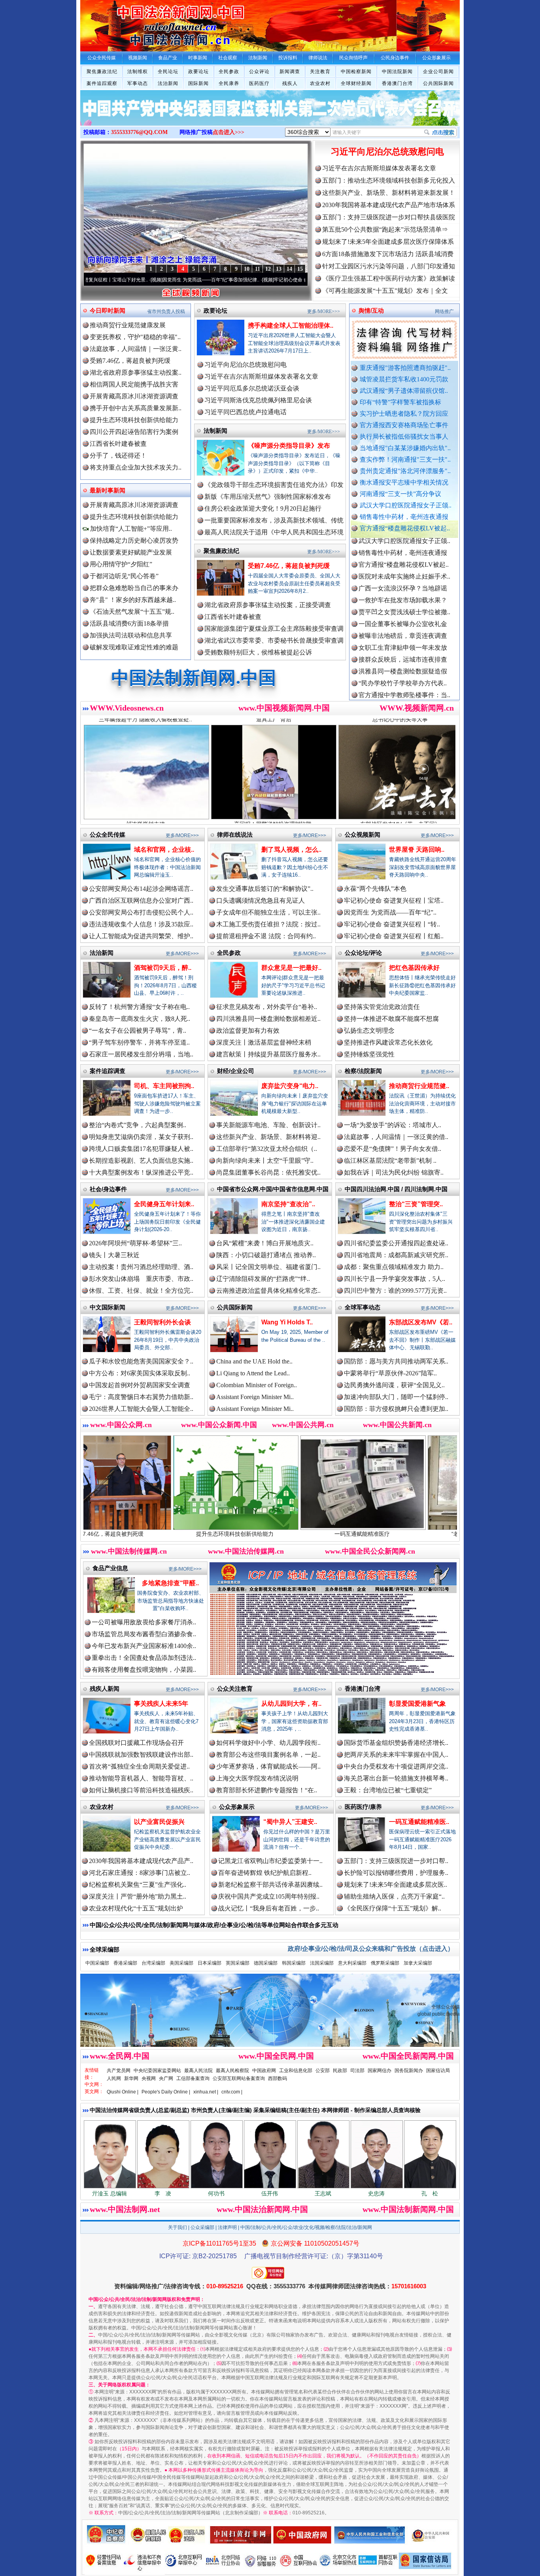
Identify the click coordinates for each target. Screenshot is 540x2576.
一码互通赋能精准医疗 (216, 1534)
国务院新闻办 (409, 2071)
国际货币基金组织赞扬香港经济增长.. (396, 1743)
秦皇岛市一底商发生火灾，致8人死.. (140, 1019)
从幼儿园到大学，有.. (291, 1704)
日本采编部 (210, 1963)
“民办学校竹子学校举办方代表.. (403, 610)
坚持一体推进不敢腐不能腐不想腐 (391, 1019)
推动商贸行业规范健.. (419, 1086)
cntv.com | (232, 2092)
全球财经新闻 (356, 83)
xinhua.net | (206, 2092)
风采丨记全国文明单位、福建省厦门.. (268, 1267)
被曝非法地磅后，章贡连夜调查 (403, 563)
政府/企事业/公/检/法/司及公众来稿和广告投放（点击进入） (371, 1949)
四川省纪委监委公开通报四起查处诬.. (396, 1243)
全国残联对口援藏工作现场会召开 (136, 1743)
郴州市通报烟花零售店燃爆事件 (403, 681)
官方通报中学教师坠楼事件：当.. (404, 622)
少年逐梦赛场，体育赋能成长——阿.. (268, 1766)
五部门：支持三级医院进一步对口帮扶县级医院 (389, 217)
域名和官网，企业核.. (164, 850)
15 (300, 269)
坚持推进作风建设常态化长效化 (388, 1042)
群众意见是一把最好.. (291, 968)
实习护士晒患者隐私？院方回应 (404, 414)
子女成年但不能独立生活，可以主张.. (268, 912)
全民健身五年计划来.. (164, 1204)
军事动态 (138, 83)
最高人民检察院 (232, 2071)
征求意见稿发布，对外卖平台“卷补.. (267, 1007)
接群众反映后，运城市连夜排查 (403, 586)
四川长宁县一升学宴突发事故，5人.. (395, 1279)
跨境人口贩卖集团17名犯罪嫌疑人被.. (141, 1149)
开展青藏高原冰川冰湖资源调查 (134, 396)
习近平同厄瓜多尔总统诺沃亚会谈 (252, 388)
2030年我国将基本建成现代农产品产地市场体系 (389, 205)
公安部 (323, 2071)
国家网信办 (380, 2071)
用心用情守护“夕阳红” (121, 564)
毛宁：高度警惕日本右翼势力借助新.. (141, 1397)
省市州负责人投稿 (166, 311)
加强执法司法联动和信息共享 (131, 635)
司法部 (357, 2071)
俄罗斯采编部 (385, 1963)
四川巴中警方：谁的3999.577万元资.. (395, 1291)
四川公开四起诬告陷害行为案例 (134, 432)
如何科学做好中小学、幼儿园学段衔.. (268, 1743)
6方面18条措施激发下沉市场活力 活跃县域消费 (388, 254)
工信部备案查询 (193, 2078)
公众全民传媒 (108, 834)
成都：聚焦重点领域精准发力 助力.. (394, 1267)
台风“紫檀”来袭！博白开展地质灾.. (265, 1243)
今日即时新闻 (108, 310)
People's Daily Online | (166, 2092)
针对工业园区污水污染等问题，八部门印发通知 (389, 266)
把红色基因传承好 (414, 968)
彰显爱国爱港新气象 (417, 1704)
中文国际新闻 (108, 1307)
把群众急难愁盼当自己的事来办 (134, 588)
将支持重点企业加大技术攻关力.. (136, 467)
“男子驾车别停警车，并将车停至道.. (139, 1042)
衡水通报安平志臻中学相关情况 (404, 482)
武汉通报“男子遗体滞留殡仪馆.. (404, 391)
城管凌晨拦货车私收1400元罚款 (404, 379)
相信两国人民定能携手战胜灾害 (134, 384)
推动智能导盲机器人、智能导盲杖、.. (141, 1778)
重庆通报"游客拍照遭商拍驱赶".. (405, 368)
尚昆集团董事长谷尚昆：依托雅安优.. (268, 1172)
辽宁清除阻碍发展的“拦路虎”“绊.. (263, 1279)
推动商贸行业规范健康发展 (128, 325)
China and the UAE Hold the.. (254, 1361)
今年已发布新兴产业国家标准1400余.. (144, 1646)
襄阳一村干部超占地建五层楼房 (403, 657)
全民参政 (229, 72)
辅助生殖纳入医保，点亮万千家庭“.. (394, 1896)
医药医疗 (259, 83)
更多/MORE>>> (324, 311)
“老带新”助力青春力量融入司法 (343, 1534)
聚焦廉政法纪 (102, 72)
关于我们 (177, 2227)
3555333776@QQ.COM (139, 132)
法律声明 (227, 2227)
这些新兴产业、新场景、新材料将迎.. (268, 1137)
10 (247, 269)
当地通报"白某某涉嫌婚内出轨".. (405, 448)
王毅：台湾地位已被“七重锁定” (388, 1790)
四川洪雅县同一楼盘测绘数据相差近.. (268, 1019)
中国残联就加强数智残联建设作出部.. (141, 1755)
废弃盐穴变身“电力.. (290, 1086)
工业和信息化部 (296, 2071)
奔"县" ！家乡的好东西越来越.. (133, 600)
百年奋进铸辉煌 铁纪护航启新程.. (265, 1873)
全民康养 (229, 83)
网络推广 (444, 311)
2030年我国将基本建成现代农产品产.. (141, 1861)
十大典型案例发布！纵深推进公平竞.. (141, 1172)
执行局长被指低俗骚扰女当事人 (404, 437)
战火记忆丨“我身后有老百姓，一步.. (269, 1908)
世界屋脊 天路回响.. (417, 850)
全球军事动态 (363, 1307)
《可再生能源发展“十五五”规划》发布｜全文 (385, 291)
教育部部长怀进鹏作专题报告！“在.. (267, 1790)
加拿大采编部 (418, 1963)
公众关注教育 (235, 1689)
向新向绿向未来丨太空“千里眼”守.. (265, 1161)
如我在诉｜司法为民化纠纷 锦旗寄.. (394, 1172)
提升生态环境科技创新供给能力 (134, 420)
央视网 (149, 2078)
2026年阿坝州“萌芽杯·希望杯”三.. (135, 1243)
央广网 (166, 2078)
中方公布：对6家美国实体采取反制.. (140, 1373)
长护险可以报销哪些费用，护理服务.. (396, 1873)
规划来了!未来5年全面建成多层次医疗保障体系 (388, 242)
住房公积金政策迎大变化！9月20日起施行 (263, 508)
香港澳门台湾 (397, 83)
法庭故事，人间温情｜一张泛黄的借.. (396, 1137)
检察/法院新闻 (363, 1071)
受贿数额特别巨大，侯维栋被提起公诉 (258, 652)
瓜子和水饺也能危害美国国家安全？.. (141, 1361)
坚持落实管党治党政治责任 (382, 1007)
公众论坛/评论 (363, 953)
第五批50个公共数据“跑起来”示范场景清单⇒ (385, 229)
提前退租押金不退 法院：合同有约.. (266, 936)
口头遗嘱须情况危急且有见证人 (261, 900)
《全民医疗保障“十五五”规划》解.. (393, 1908)
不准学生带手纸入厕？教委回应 (403, 693)
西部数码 (278, 2078)
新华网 (131, 2078)
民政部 (340, 2071)
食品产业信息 (110, 1568)
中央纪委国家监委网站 (157, 2071)
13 (279, 269)
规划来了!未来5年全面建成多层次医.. (396, 1885)
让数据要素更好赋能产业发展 (131, 552)
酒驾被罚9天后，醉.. (163, 968)
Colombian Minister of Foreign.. (257, 1385)
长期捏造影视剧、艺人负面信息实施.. (141, 1161)
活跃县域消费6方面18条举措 (129, 623)
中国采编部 (97, 1963)
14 (289, 269)
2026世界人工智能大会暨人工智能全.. (141, 1409)
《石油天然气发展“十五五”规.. (132, 612)
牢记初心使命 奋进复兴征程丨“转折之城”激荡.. (215, 280)
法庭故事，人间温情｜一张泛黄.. (136, 349)
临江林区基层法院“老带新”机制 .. (390, 1161)
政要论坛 (198, 72)
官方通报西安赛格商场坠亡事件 (404, 425)
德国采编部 (266, 1963)
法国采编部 (322, 1963)
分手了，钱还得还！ (118, 455)
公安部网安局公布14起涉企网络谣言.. (141, 889)
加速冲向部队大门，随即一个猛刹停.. (396, 1397)
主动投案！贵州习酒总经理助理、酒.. (141, 1267)
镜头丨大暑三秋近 (114, 1255)
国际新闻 (198, 83)
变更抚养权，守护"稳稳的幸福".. (135, 337)
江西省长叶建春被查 (118, 444)
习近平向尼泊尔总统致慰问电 (387, 152)
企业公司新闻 (438, 72)
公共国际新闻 (438, 83)
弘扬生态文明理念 (369, 1031)
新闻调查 (290, 72)
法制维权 (138, 72)
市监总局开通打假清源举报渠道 (403, 634)
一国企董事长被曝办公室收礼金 (403, 551)
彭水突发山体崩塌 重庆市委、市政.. (141, 1279)
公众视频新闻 (363, 834)
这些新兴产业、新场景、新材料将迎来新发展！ (389, 193)
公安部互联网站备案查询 (239, 2078)
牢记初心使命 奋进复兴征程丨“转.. (392, 924)
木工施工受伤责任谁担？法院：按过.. (268, 924)
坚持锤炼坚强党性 (369, 1054)
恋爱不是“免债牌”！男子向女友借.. (393, 1149)
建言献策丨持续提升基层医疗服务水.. (268, 1054)
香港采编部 (125, 1963)
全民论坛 (168, 72)
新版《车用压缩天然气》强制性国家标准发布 (268, 497)
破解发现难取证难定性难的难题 (134, 647)
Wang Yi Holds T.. (287, 1322)
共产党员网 (119, 2071)
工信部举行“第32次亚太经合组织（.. (267, 1149)
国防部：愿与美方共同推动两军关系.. (396, 1361)
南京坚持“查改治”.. (288, 1204)
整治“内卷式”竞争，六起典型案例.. (138, 1125)
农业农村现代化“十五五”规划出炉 (136, 1908)
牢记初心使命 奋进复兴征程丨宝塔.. (394, 900)
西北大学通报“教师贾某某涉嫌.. (403, 669)
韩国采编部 (294, 1963)
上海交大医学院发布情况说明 (257, 1778)
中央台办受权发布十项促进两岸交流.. (396, 1766)
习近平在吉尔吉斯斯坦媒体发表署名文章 (379, 168)
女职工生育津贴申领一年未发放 (403, 574)
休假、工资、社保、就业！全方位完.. (141, 1291)
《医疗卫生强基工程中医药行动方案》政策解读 (389, 278)
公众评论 (259, 72)
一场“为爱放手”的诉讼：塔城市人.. (393, 1125)
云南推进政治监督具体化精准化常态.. (268, 1291)
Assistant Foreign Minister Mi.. (255, 1397)
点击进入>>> (228, 132)
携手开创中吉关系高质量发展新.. (136, 408)
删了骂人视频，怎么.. (291, 850)
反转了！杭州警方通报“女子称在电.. (139, 1007)
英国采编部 (238, 1963)
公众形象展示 (237, 1807)
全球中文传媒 (145, 23)
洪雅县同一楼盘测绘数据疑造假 (403, 598)
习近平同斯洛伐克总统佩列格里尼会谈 (258, 400)
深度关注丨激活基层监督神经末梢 (264, 1042)
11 (258, 269)
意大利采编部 (352, 1963)
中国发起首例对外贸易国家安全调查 (140, 1385)
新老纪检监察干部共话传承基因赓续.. (270, 1885)
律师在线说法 (235, 834)
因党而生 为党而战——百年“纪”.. (390, 912)
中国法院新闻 (397, 72)
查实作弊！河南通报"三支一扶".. (405, 459)
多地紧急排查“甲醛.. (170, 1583)
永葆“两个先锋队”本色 (375, 889)
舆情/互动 (371, 310)
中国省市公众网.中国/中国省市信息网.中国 (273, 1189)
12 (268, 269)
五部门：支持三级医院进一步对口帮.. (396, 1861)
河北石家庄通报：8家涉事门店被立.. (140, 1873)
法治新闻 (168, 83)
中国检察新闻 (356, 72)
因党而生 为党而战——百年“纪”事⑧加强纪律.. (103, 280)
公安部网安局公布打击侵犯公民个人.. (141, 912)
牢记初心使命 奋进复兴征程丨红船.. (394, 936)
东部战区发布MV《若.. (421, 1322)
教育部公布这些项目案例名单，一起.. (268, 1755)
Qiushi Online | (123, 2092)
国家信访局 (438, 2071)
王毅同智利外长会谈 (162, 1322)
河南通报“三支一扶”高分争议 (400, 494)
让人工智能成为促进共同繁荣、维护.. (141, 936)
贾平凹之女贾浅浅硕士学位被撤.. (404, 539)
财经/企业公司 (236, 1071)
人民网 (114, 2078)
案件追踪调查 (108, 1071)
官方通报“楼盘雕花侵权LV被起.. (405, 528)
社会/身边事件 (108, 1189)
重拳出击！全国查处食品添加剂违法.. (144, 1658)
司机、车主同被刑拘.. (164, 1086)
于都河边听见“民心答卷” (124, 576)
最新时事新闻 (108, 490)
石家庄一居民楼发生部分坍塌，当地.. (141, 1054)
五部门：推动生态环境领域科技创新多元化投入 (389, 180)
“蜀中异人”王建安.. (290, 1822)
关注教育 (320, 72)
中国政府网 (264, 2071)
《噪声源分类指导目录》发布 (289, 446)
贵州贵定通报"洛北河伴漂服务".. (405, 471)
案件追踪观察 (102, 83)
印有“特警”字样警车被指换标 (400, 402)
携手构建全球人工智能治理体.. (291, 325)
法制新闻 (215, 431)
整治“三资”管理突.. (416, 1204)
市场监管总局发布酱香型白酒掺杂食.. (144, 1634)
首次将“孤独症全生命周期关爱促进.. (139, 1766)
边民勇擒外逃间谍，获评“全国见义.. (394, 1385)
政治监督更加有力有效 (248, 1031)
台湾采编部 (153, 1963)
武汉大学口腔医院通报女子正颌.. (406, 505)
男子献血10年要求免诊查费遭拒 (403, 646)
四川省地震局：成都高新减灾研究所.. (396, 1255)
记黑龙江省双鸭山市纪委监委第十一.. (270, 1861)
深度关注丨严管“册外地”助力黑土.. (138, 1896)
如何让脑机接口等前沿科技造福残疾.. (141, 1790)
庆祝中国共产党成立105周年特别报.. (269, 1896)
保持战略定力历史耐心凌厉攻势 (134, 540)
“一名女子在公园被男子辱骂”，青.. (138, 1031)
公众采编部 (202, 2227)
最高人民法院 (198, 2071)
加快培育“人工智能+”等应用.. (130, 529)
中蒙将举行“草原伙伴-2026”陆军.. (390, 1373)
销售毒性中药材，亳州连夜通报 (404, 517)
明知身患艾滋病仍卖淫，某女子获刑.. (141, 1137)
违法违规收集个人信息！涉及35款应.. (141, 924)
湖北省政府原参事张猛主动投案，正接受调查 (268, 605)
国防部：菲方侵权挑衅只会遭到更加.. (396, 1409)
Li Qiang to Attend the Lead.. (253, 1373)
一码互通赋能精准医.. (419, 1822)
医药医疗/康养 (363, 1807)
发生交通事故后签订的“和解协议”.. (265, 889)
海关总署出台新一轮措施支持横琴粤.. (396, 1778)
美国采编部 (181, 1963)
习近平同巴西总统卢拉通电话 (245, 412)
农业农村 (320, 83)
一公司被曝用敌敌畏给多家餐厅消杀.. (144, 1622)
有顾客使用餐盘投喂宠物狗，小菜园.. (144, 1670)
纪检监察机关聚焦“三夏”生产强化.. (138, 1885)
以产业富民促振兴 (159, 1822)
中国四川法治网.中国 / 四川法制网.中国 (396, 1189)
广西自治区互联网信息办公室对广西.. (141, 900)
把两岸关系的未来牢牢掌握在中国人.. (396, 1755)
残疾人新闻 (105, 1689)
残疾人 (290, 83)
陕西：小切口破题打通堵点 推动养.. (266, 1255)
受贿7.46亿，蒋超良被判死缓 (130, 361)
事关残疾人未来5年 (161, 1704)
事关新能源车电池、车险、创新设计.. (268, 1125)
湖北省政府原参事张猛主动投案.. (136, 372)
